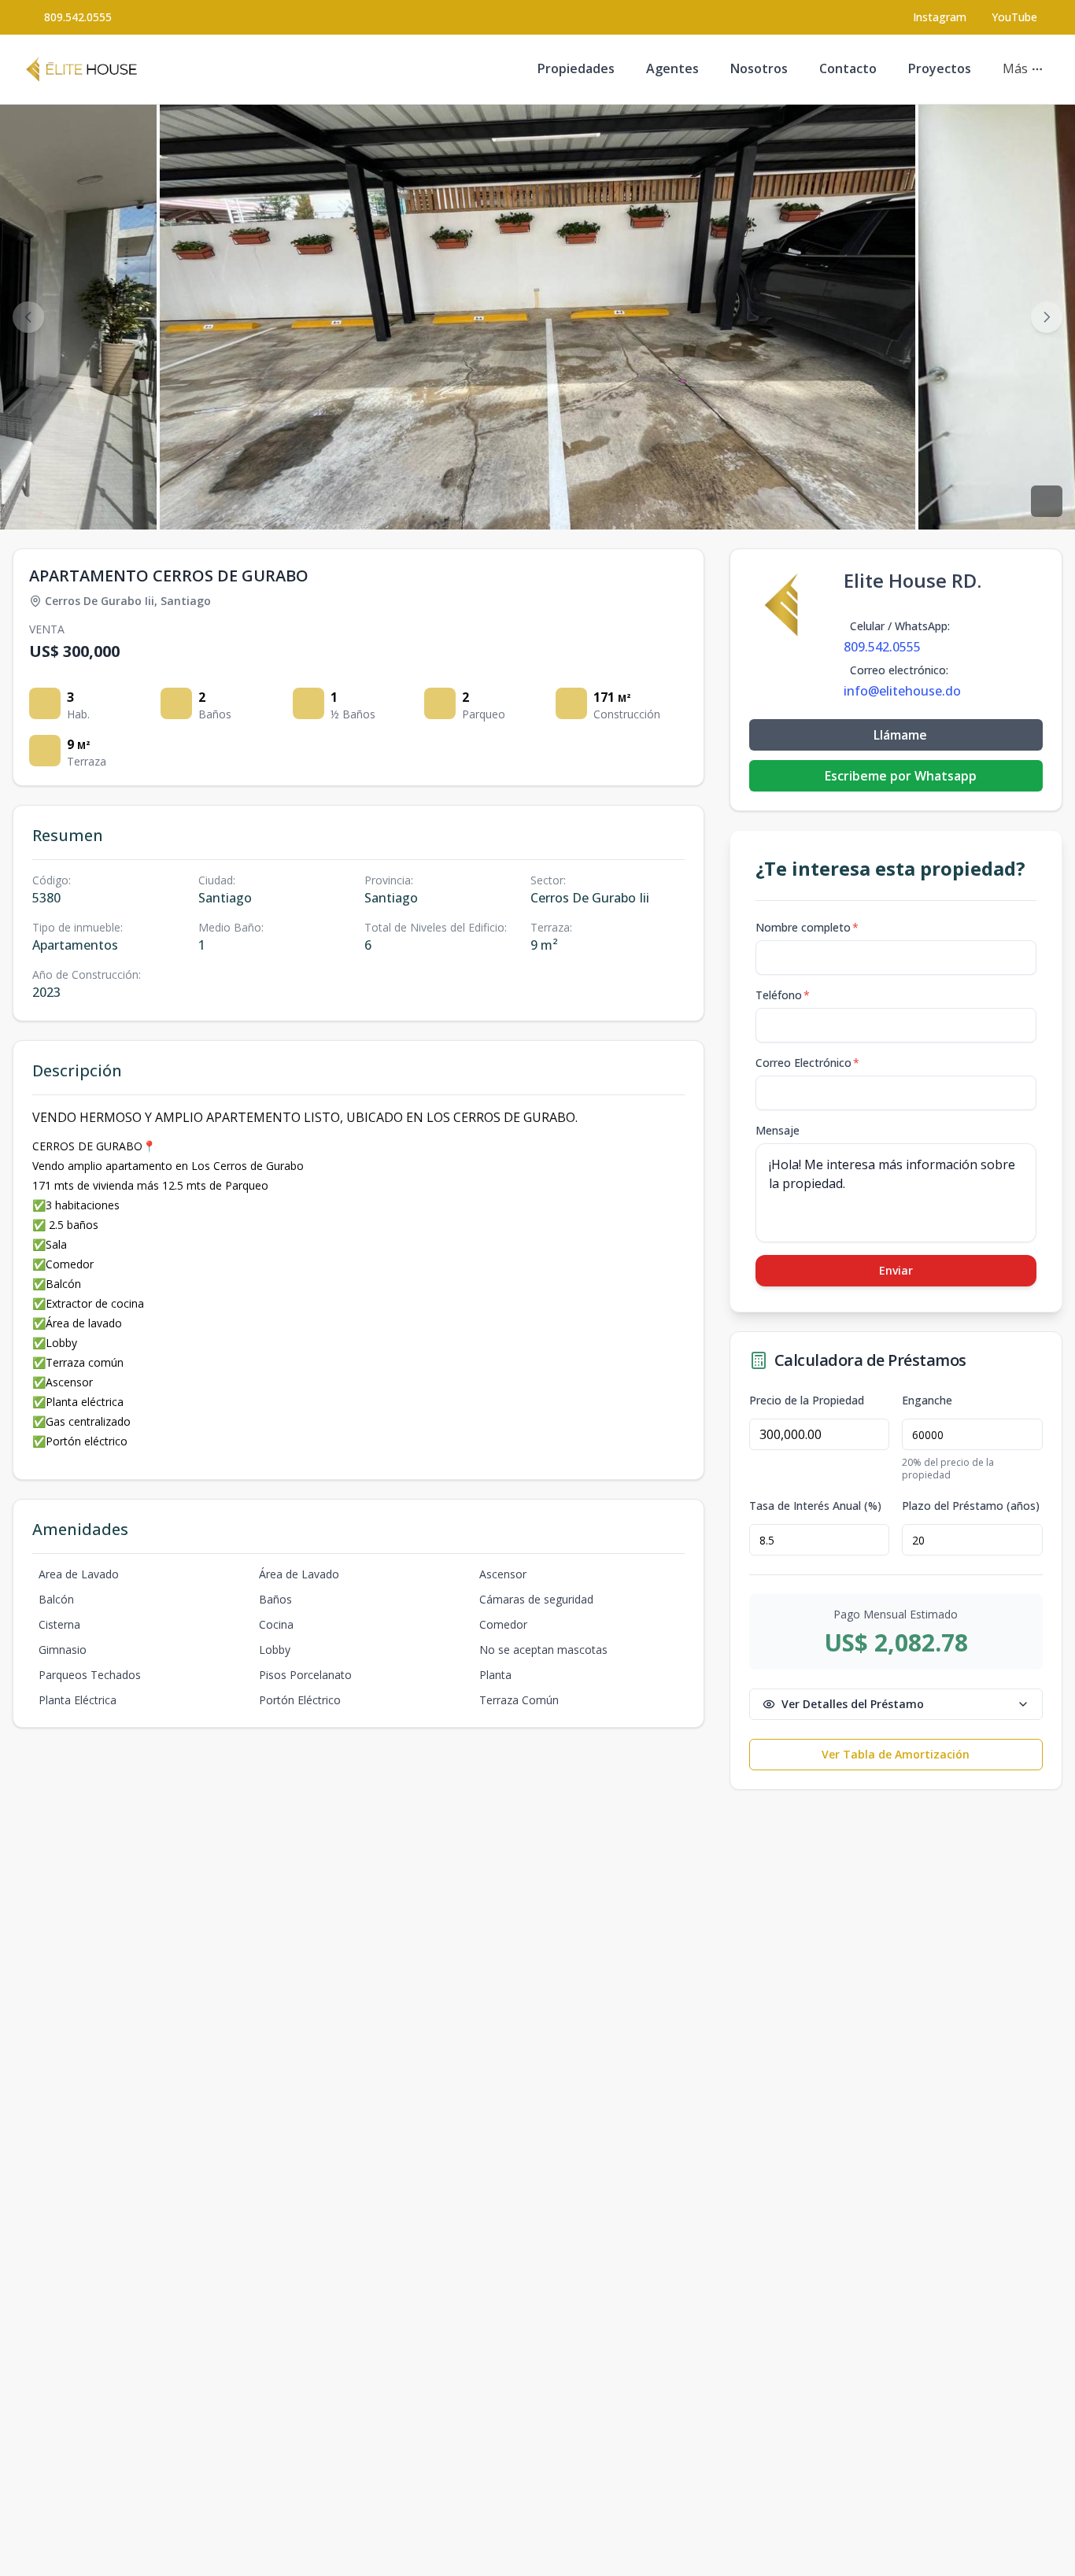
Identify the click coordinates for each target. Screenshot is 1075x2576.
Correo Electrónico (807, 1063)
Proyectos (940, 68)
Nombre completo (807, 927)
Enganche (927, 1401)
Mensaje (778, 1130)
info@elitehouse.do (902, 691)
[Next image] (1047, 317)
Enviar (896, 1270)
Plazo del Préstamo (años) (971, 1506)
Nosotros (759, 68)
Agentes (672, 68)
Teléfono (783, 995)
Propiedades (576, 68)
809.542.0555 (78, 17)
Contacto (848, 68)
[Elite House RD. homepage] (81, 69)
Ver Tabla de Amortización (896, 1754)
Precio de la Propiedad (807, 1401)
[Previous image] (28, 317)
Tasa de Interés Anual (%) (815, 1506)
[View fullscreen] (1047, 501)
